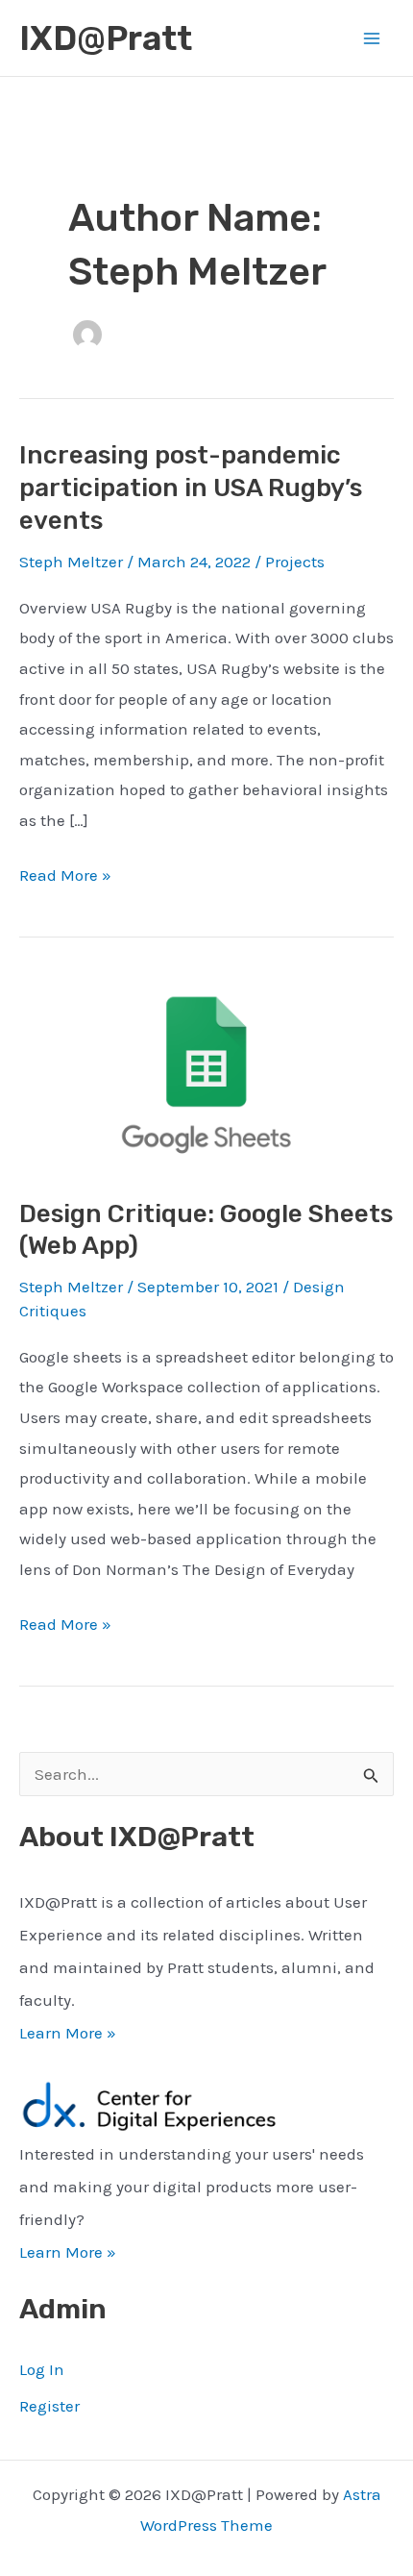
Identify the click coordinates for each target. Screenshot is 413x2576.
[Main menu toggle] (373, 38)
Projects (295, 562)
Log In (42, 2369)
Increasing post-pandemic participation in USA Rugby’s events (191, 488)
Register (49, 2406)
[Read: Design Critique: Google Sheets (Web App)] (206, 1070)
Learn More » (68, 2033)
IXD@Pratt (106, 38)
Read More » (65, 878)
